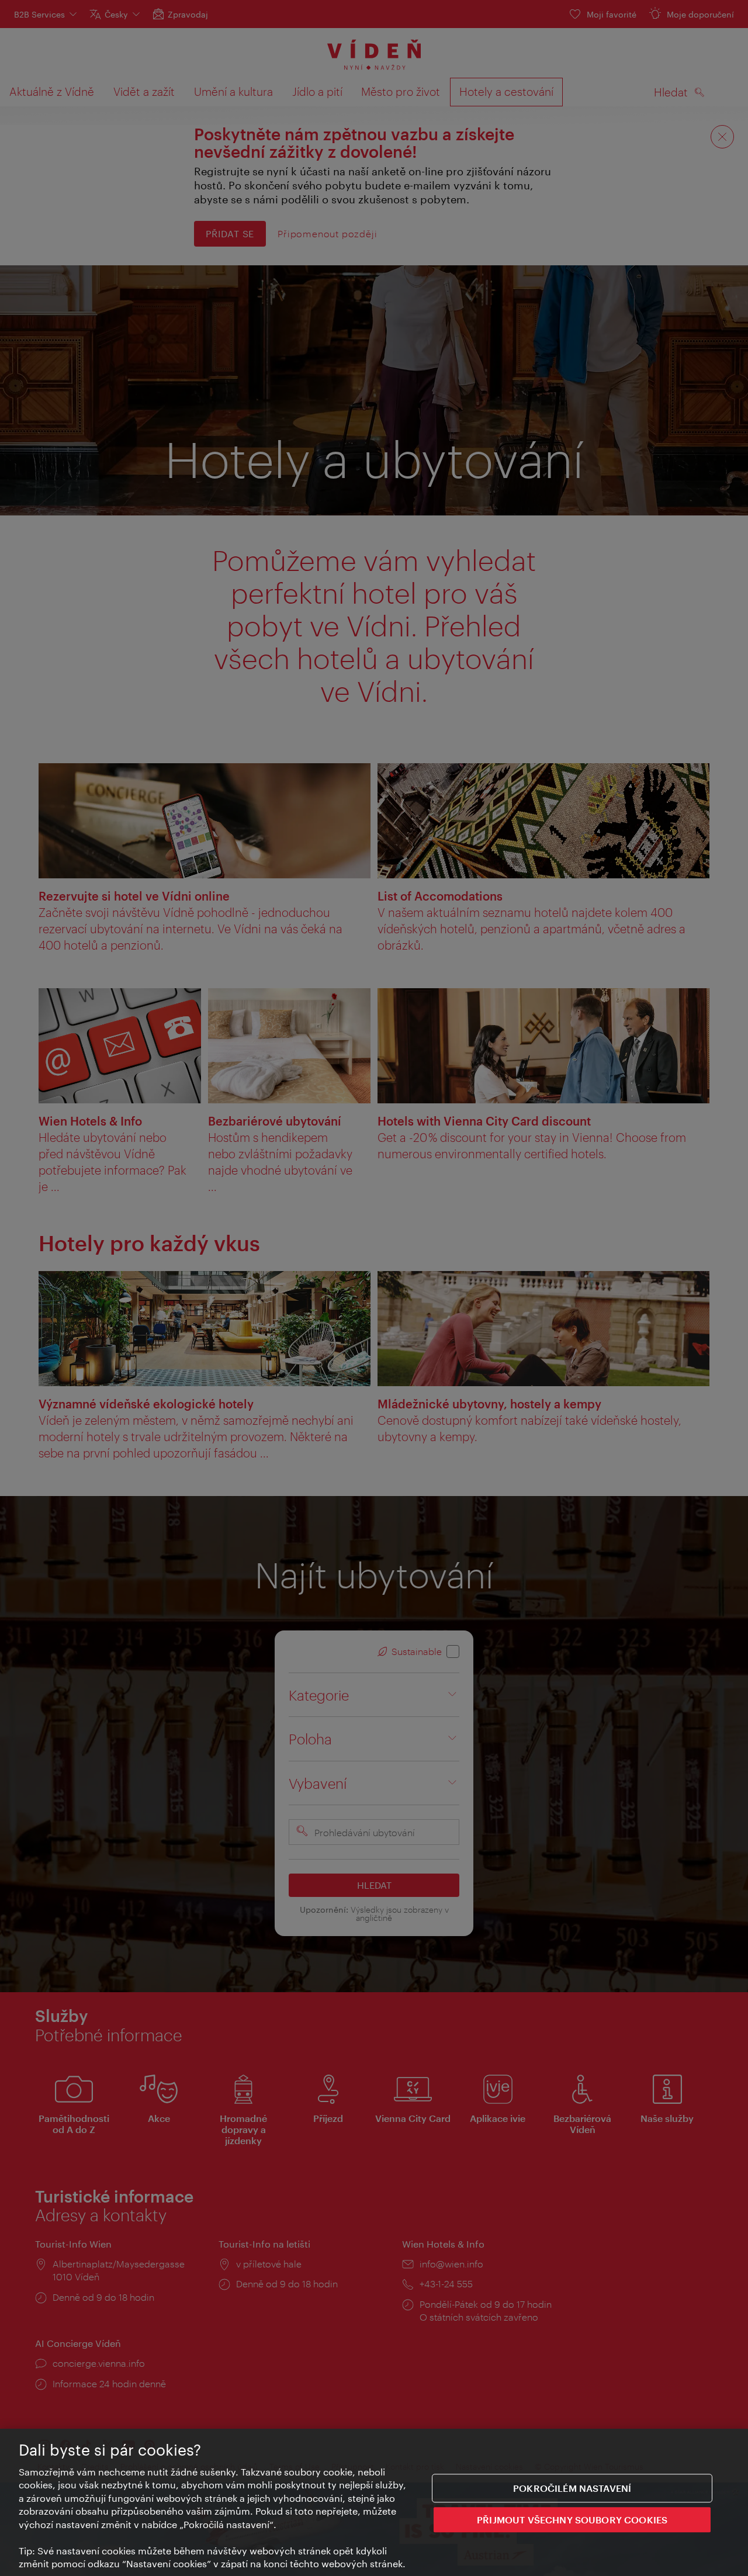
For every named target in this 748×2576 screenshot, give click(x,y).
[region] (374, 2502)
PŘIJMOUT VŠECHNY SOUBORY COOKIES (572, 2519)
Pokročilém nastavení (572, 2488)
